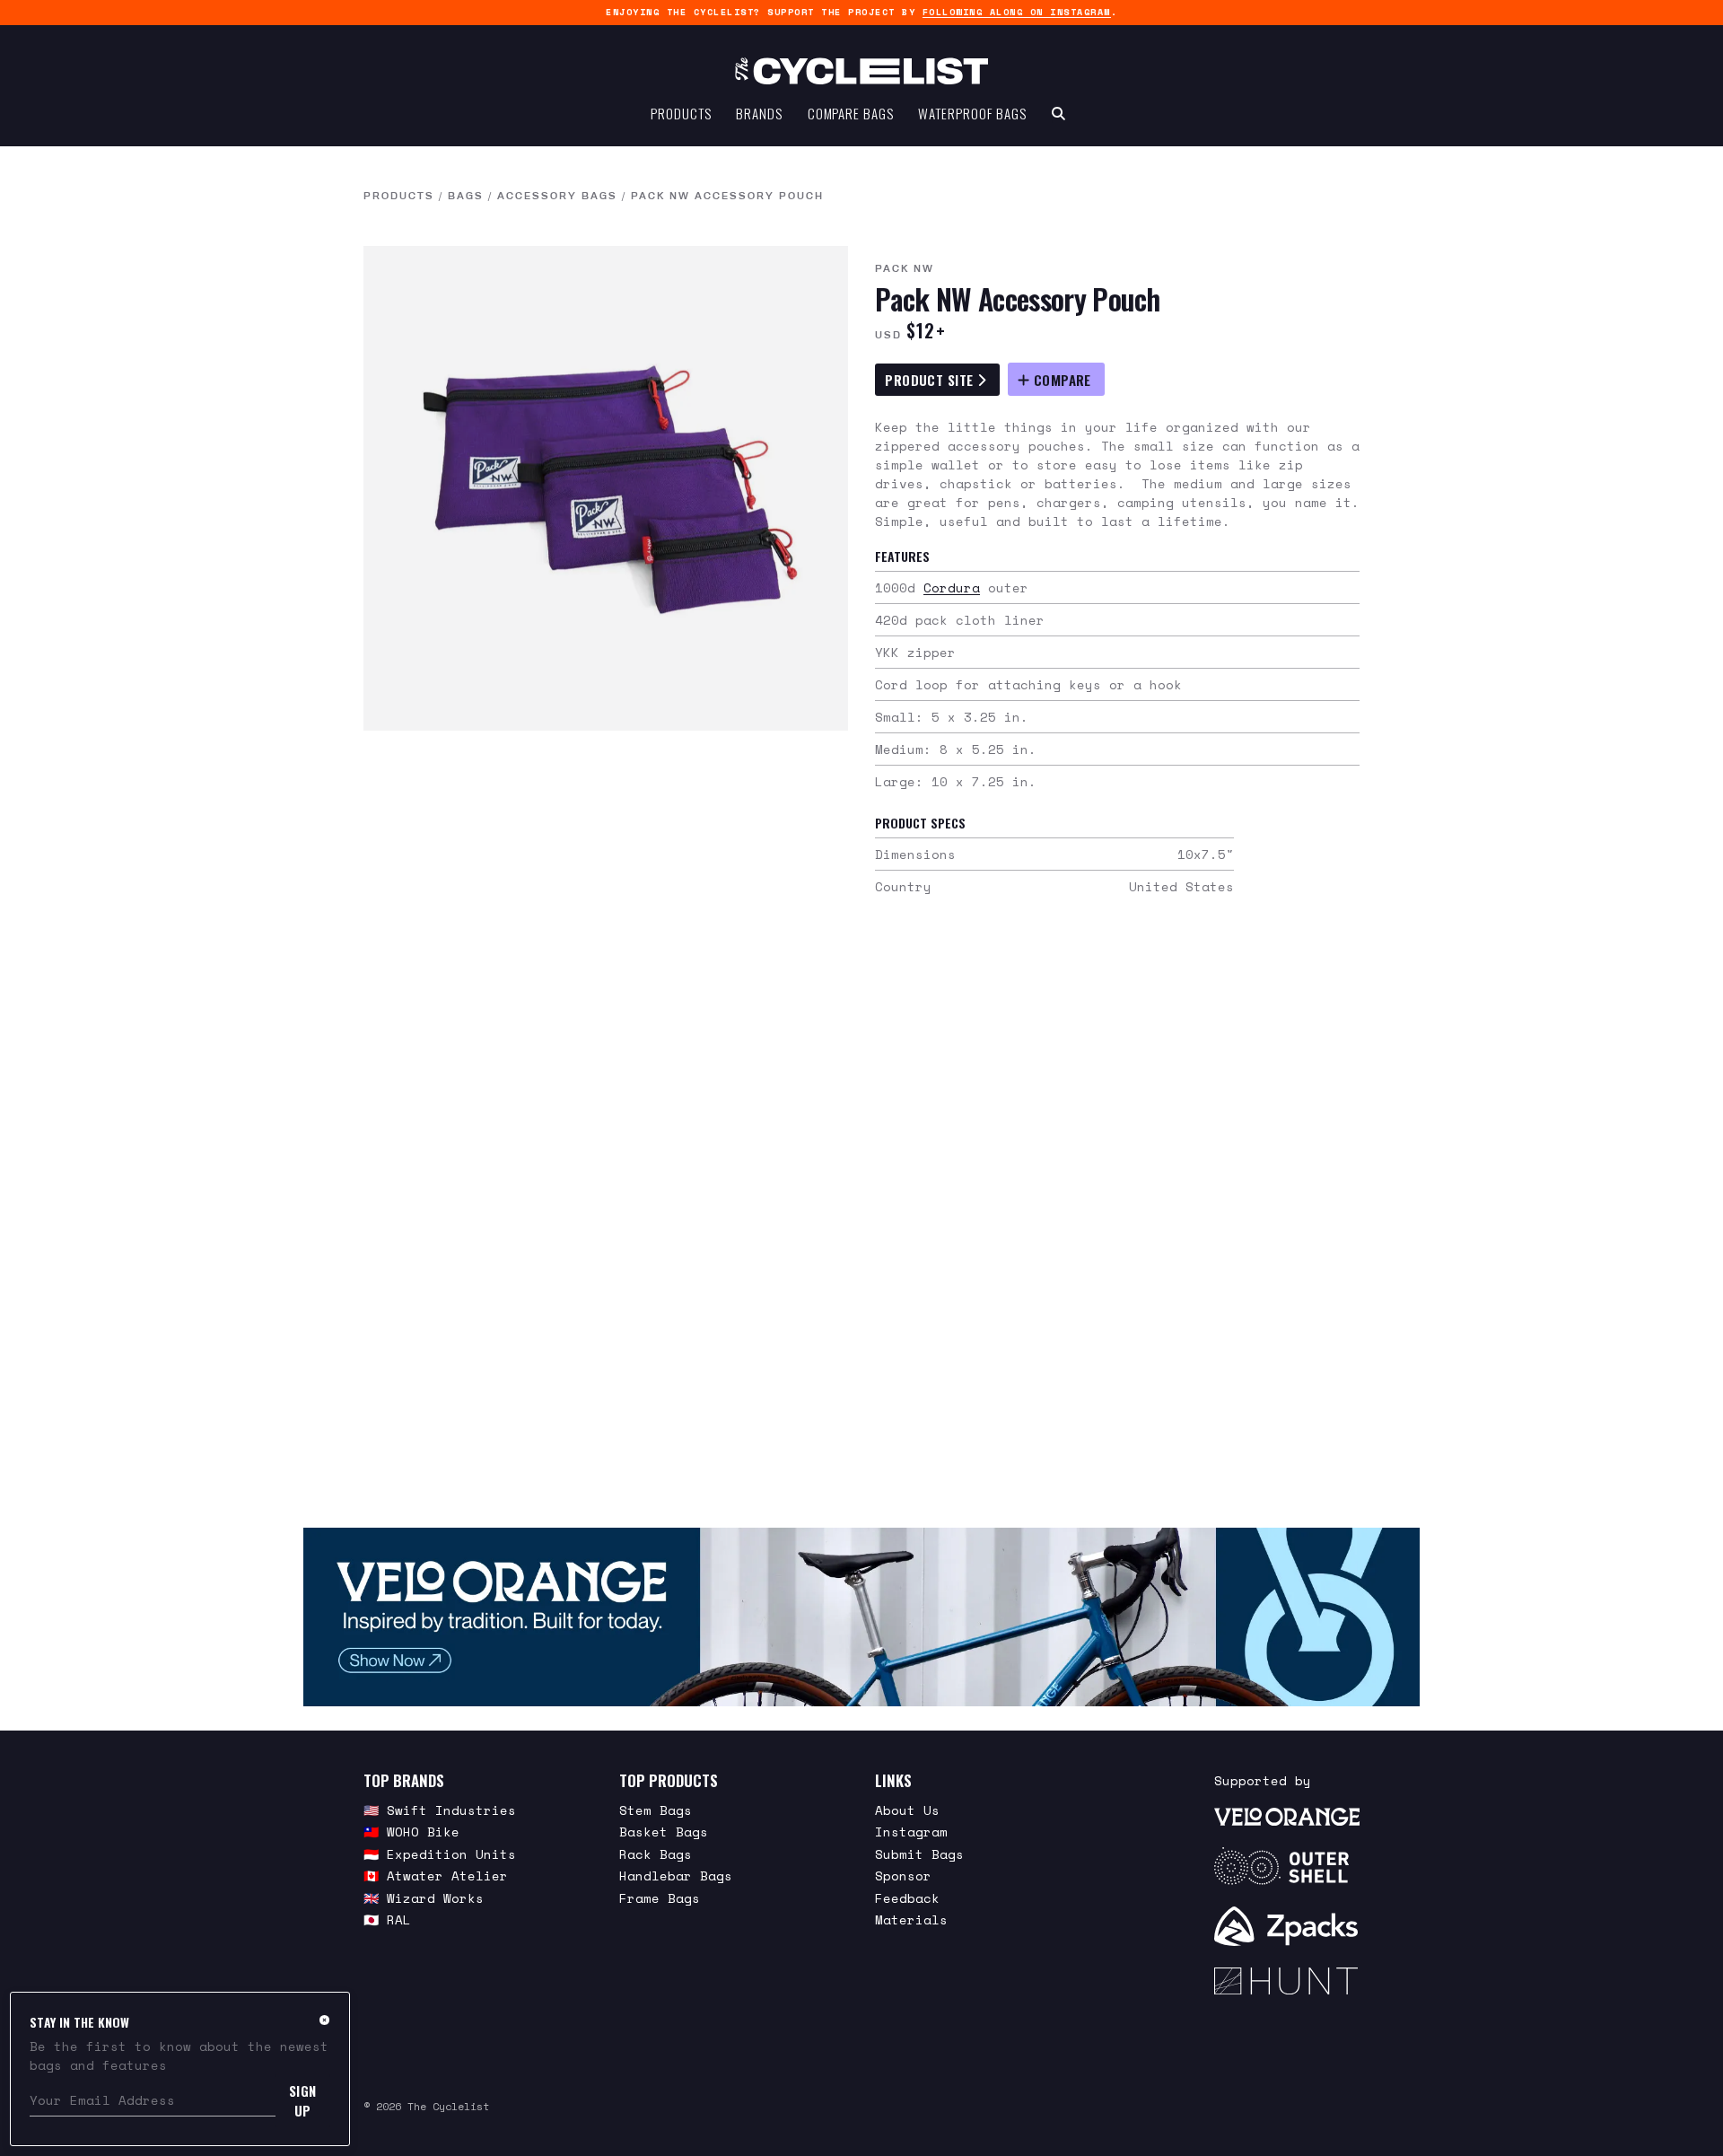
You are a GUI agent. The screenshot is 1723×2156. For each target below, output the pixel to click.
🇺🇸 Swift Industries (440, 1810)
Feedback (907, 1898)
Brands (759, 113)
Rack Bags (656, 1854)
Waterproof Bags (972, 113)
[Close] (324, 2020)
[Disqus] (861, 1215)
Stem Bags (656, 1810)
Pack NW (905, 268)
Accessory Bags (557, 196)
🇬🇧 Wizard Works (424, 1898)
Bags (466, 196)
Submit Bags (919, 1854)
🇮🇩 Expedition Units (440, 1854)
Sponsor (903, 1876)
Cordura (952, 587)
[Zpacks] (1287, 1926)
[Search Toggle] (1058, 113)
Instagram (911, 1832)
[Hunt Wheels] (1287, 1981)
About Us (907, 1810)
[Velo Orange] (861, 1617)
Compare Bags (851, 113)
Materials (911, 1919)
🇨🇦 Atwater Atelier (436, 1876)
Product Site (931, 380)
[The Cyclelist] (861, 71)
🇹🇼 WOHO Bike (411, 1832)
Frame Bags (660, 1898)
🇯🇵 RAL (387, 1919)
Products (681, 113)
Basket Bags (664, 1832)
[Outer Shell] (1287, 1866)
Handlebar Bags (676, 1876)
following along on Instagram (1017, 12)
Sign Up (303, 2100)
